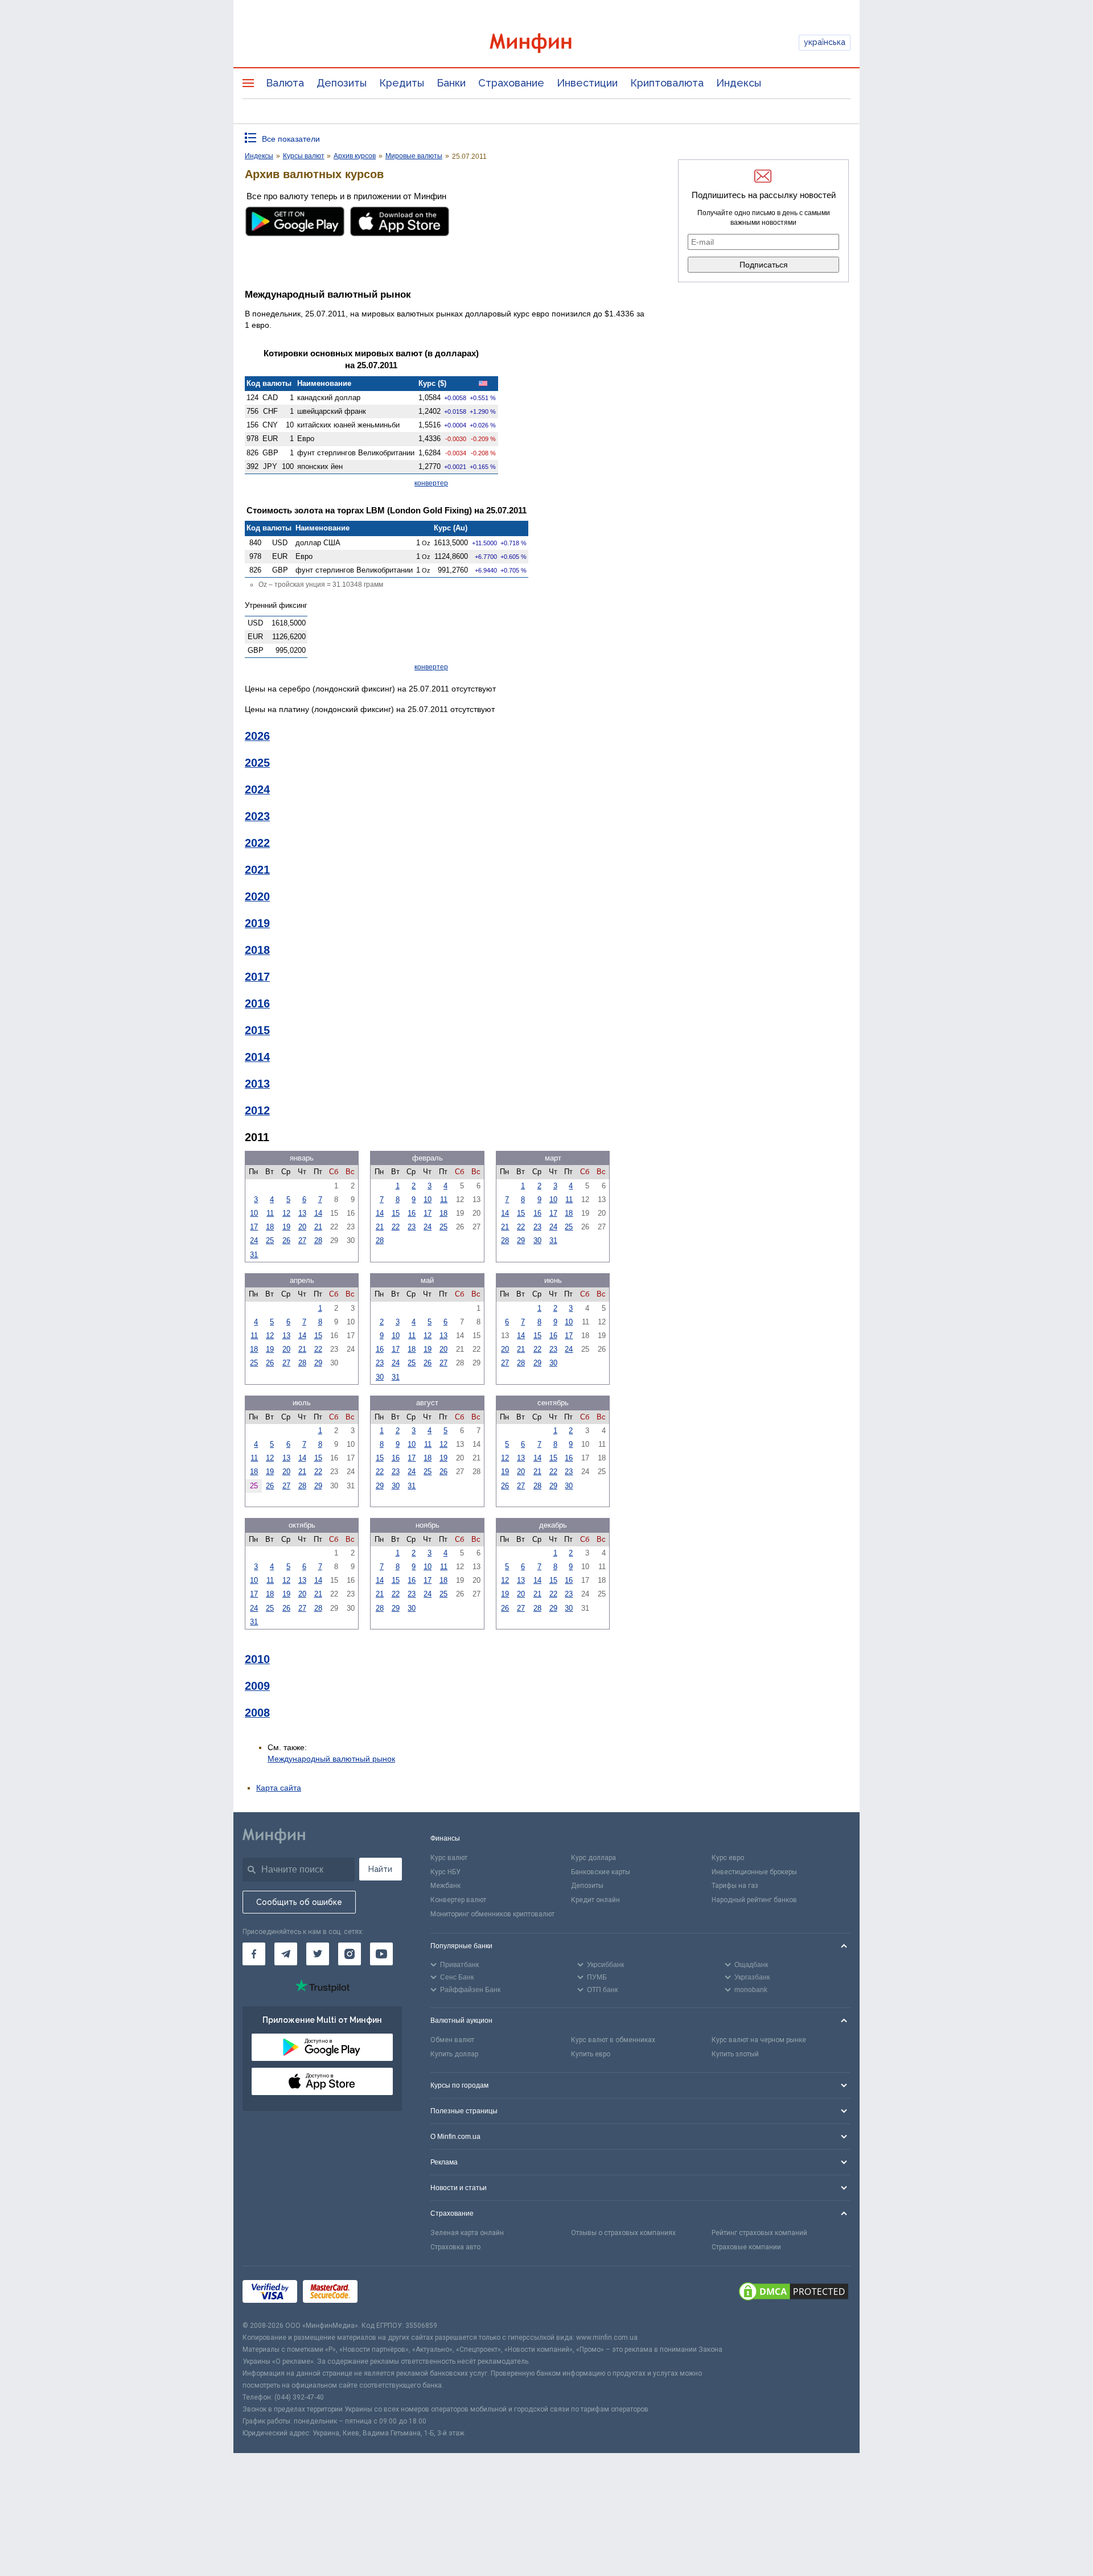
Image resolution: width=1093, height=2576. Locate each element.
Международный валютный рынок (331, 1759)
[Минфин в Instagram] (350, 1954)
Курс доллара (593, 1858)
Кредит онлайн (595, 1900)
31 (254, 1255)
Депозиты (342, 83)
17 (254, 1227)
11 (270, 1213)
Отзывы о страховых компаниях (623, 2233)
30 (537, 1240)
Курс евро (728, 1858)
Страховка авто (455, 2247)
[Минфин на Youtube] (381, 1954)
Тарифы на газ (735, 1886)
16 (412, 1213)
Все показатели (291, 139)
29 (521, 1240)
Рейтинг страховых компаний (759, 2233)
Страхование (511, 83)
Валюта (285, 83)
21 (318, 1227)
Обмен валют (452, 2040)
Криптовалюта (667, 83)
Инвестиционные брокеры (754, 1872)
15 (396, 1213)
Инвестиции (587, 83)
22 (396, 1227)
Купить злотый (735, 2054)
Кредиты (402, 83)
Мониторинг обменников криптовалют (492, 1914)
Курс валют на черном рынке (759, 2040)
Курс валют (449, 1858)
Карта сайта (279, 1788)
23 (412, 1227)
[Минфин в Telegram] (286, 1954)
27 (302, 1240)
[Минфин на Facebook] (254, 1954)
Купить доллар (454, 2054)
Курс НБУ (445, 1872)
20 (302, 1227)
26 (286, 1240)
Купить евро (591, 2054)
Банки (451, 83)
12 (286, 1213)
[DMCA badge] (794, 2293)
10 (254, 1213)
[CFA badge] (389, 2293)
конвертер (431, 483)
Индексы (739, 83)
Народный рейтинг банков (754, 1900)
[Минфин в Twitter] (318, 1954)
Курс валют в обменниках (613, 2040)
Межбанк (445, 1886)
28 (318, 1240)
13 (302, 1213)
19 (286, 1227)
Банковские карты (601, 1872)
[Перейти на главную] (546, 43)
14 (318, 1213)
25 (270, 1240)
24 (254, 1240)
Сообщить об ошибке (299, 1902)
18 (270, 1227)
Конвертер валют (458, 1900)
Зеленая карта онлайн (467, 2233)
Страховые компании (746, 2247)
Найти (380, 1869)
